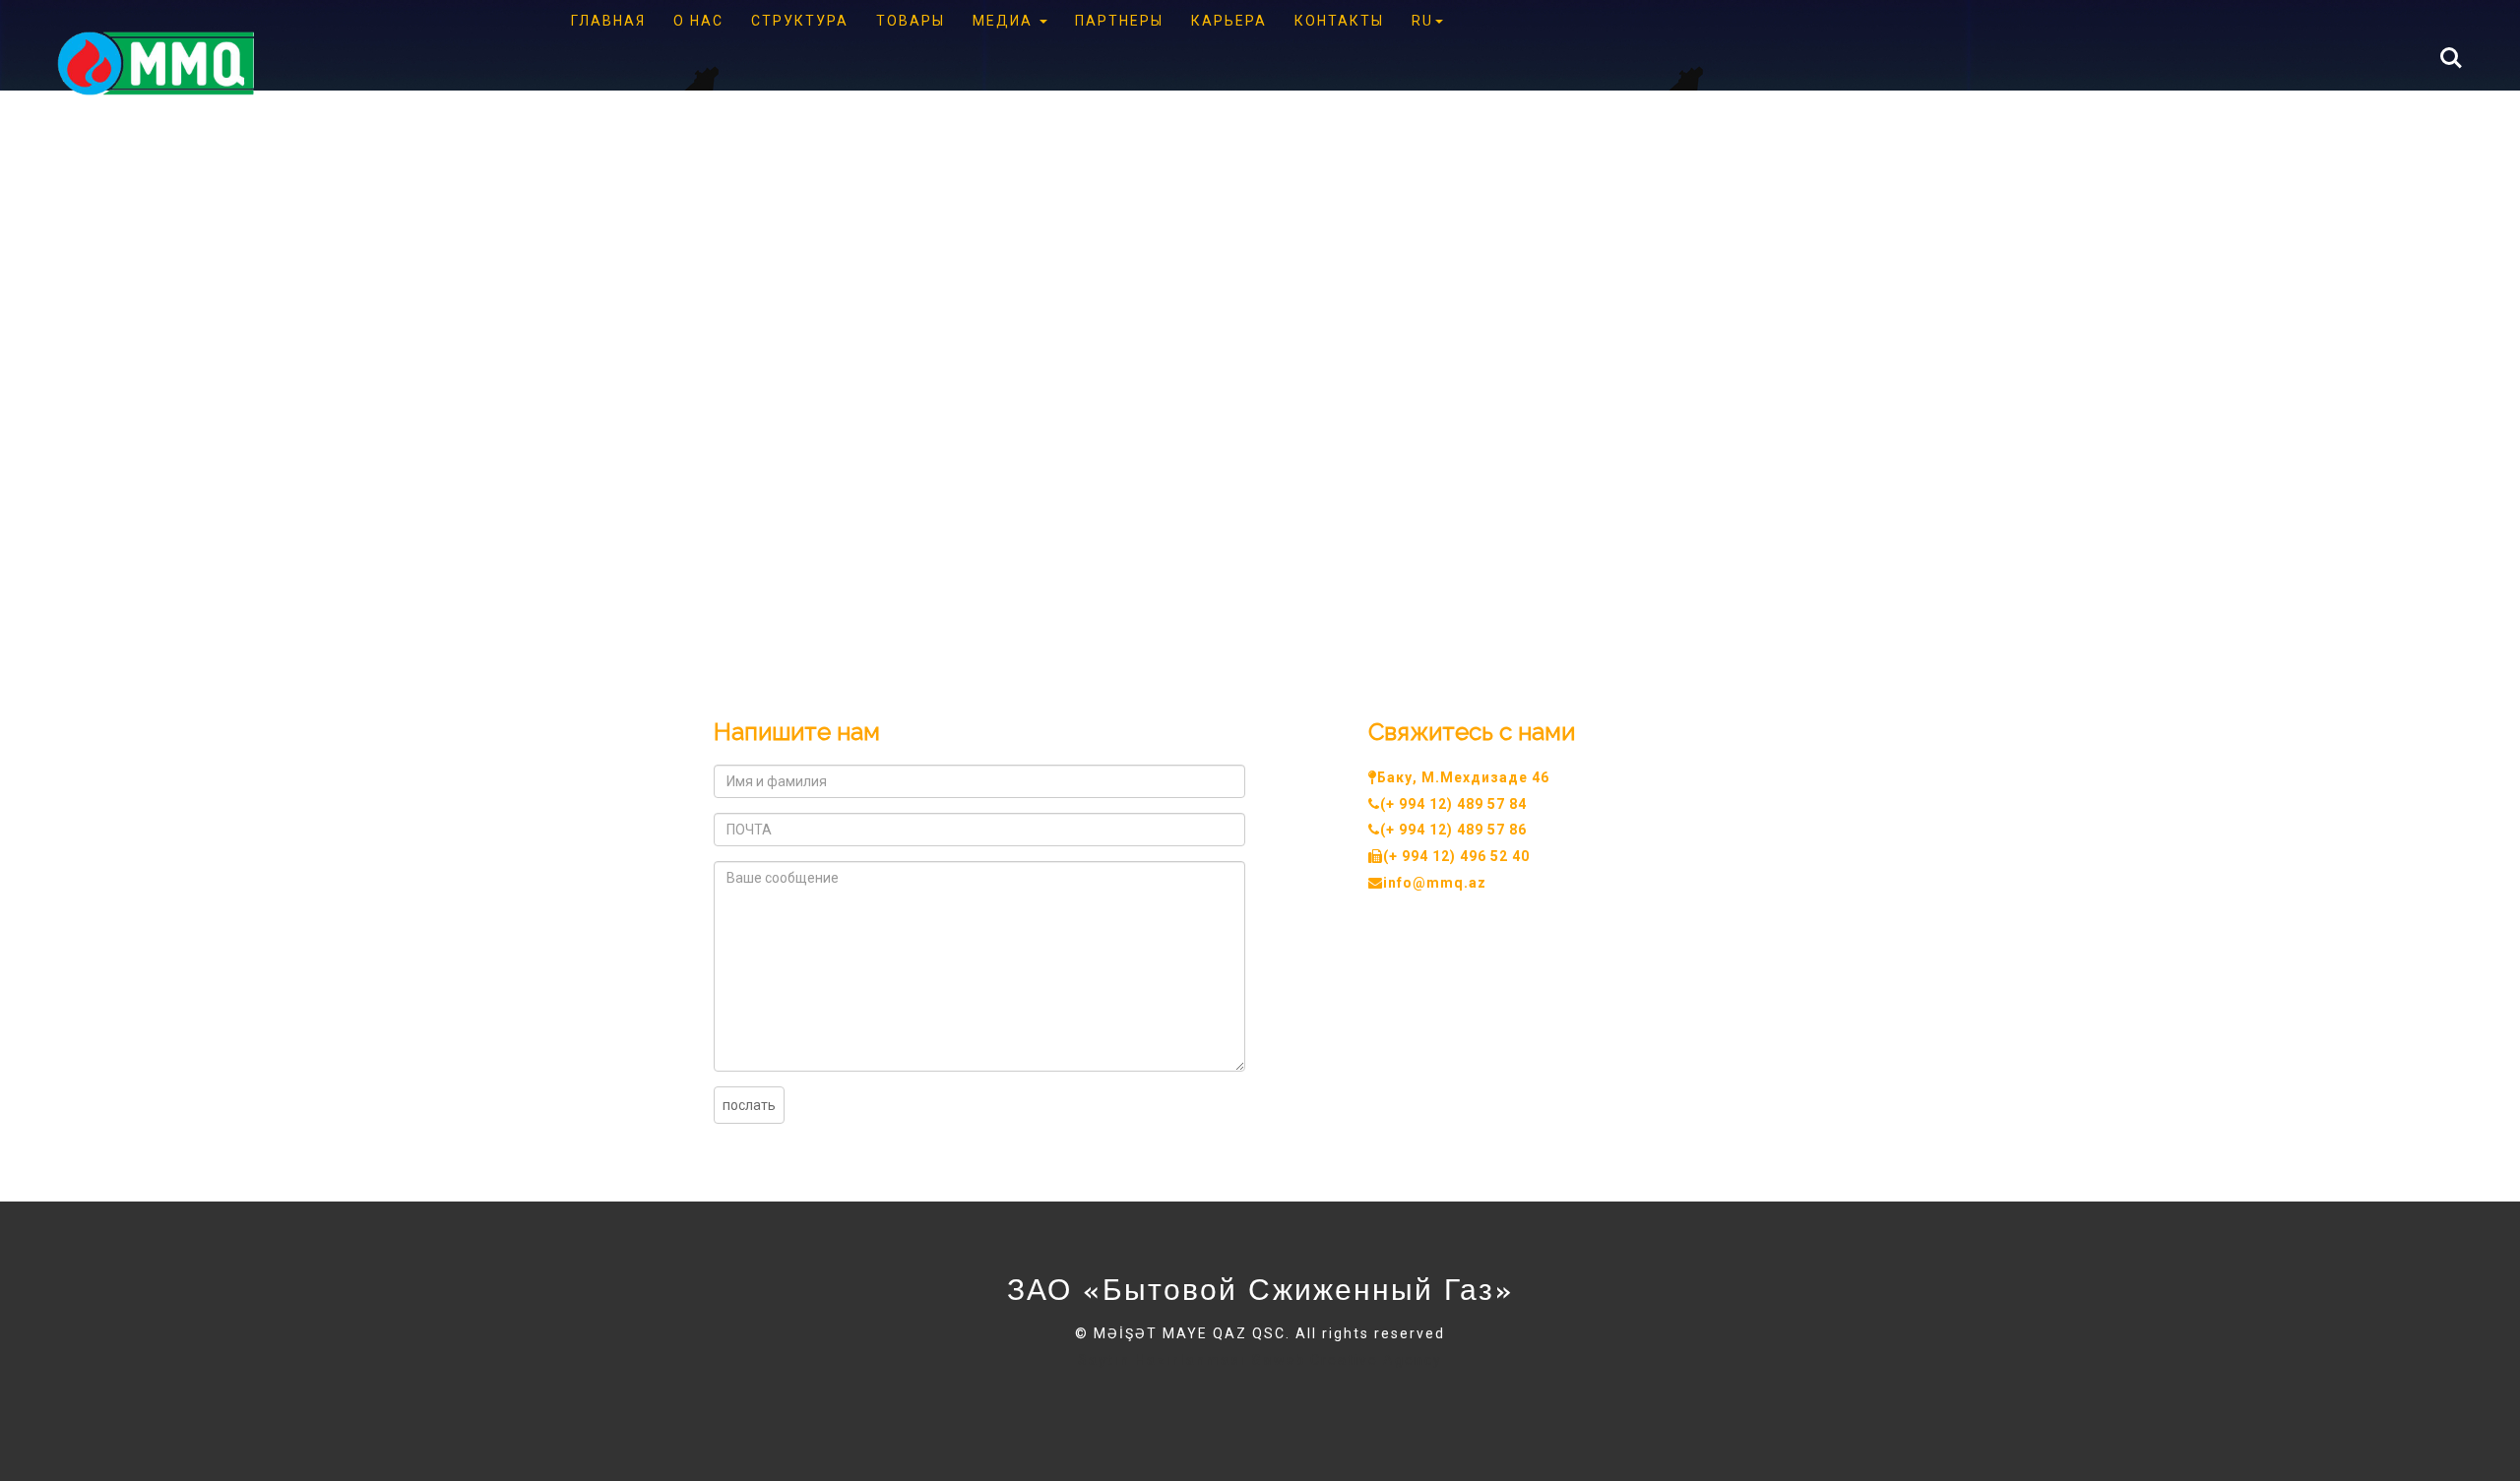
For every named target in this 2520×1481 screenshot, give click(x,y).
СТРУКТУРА (800, 21)
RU (1422, 21)
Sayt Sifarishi (748, 1406)
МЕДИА (1005, 21)
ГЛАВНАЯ (608, 21)
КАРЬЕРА (1229, 21)
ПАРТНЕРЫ (1119, 21)
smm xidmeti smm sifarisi (1201, 1383)
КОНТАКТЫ (1339, 21)
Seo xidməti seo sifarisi (1014, 1383)
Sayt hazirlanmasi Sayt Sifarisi (811, 1383)
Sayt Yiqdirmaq (856, 1406)
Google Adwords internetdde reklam (1436, 1383)
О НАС (698, 21)
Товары (911, 21)
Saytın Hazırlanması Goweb (1192, 1360)
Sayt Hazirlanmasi (1735, 1383)
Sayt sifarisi (1620, 1383)
